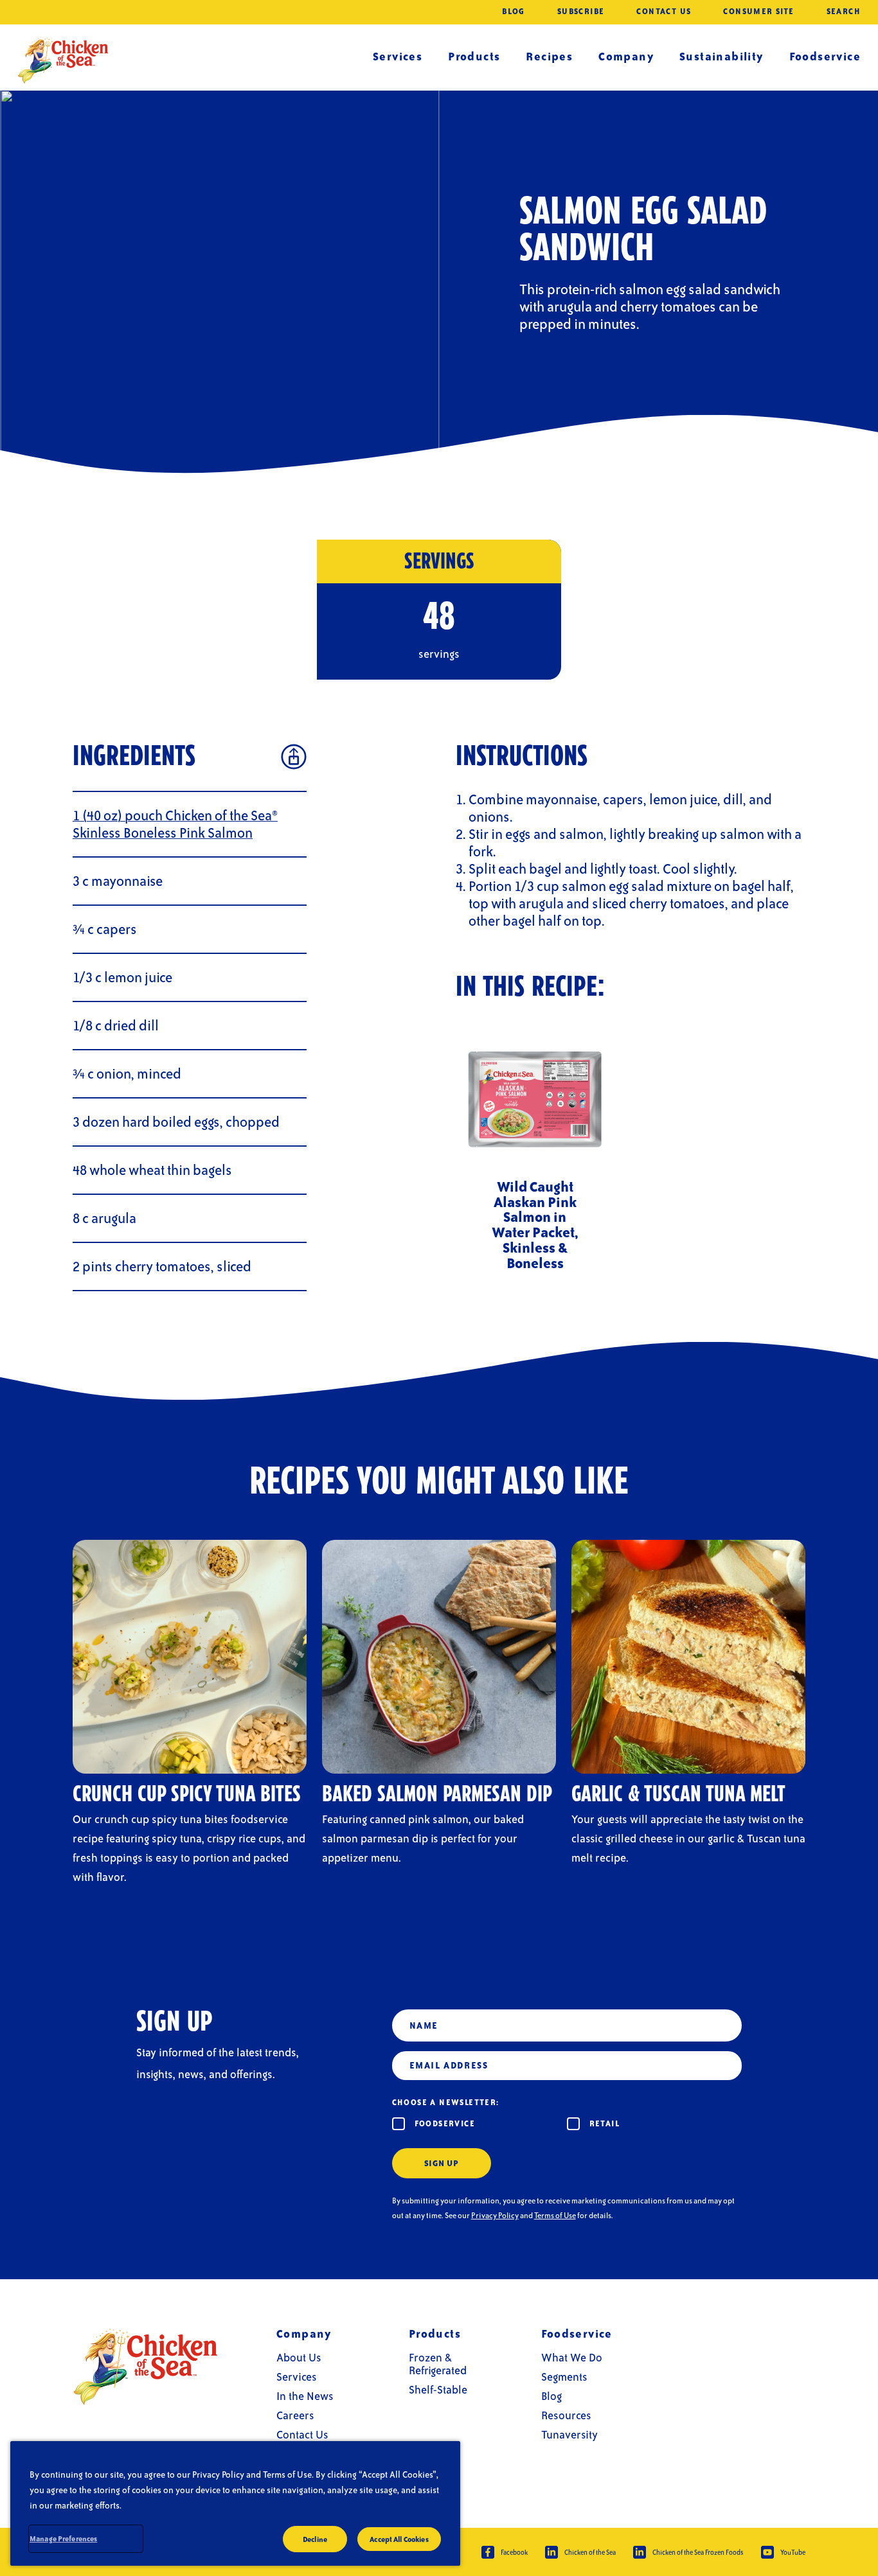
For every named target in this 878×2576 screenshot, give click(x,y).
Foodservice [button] (825, 56)
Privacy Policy (495, 2216)
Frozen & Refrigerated (438, 2364)
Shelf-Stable (438, 2389)
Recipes (549, 56)
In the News (305, 2396)
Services (398, 56)
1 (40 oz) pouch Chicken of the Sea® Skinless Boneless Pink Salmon (175, 824)
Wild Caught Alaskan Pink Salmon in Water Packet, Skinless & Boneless (535, 1225)
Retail (605, 2123)
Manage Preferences (63, 2538)
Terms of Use (555, 2216)
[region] (235, 2503)
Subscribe (581, 12)
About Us (299, 2357)
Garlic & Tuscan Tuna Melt (678, 1795)
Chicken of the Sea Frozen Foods (698, 2552)
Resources (566, 2415)
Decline (315, 2539)
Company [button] (626, 56)
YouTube (793, 2552)
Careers (295, 2415)
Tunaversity (569, 2434)
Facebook (514, 2552)
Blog (514, 12)
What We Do (572, 2357)
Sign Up (442, 2163)
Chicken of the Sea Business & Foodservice (63, 60)
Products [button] (474, 56)
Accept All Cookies (399, 2539)
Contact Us (664, 12)
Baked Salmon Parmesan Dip (437, 1795)
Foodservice (445, 2123)
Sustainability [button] (721, 56)
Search (844, 12)
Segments (564, 2377)
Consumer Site (758, 12)
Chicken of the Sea (590, 2552)
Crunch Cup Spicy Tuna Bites (187, 1795)
